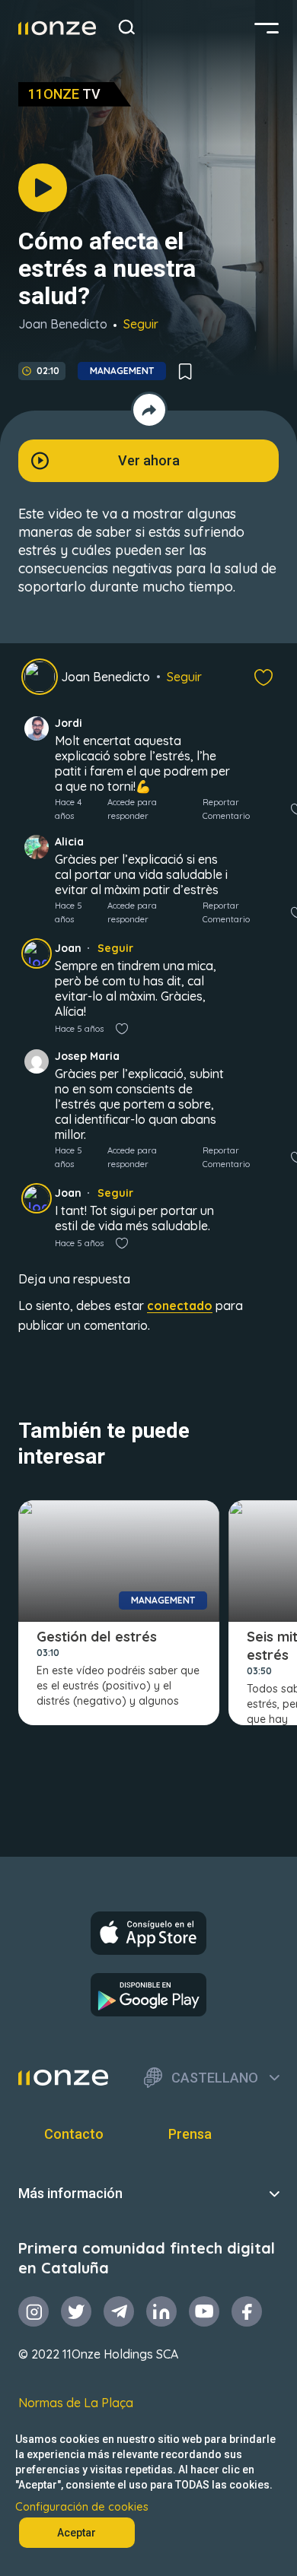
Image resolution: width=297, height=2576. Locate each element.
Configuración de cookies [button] (82, 2507)
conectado (180, 1305)
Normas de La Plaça (76, 2403)
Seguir (141, 324)
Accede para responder (132, 809)
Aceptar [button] (77, 2533)
